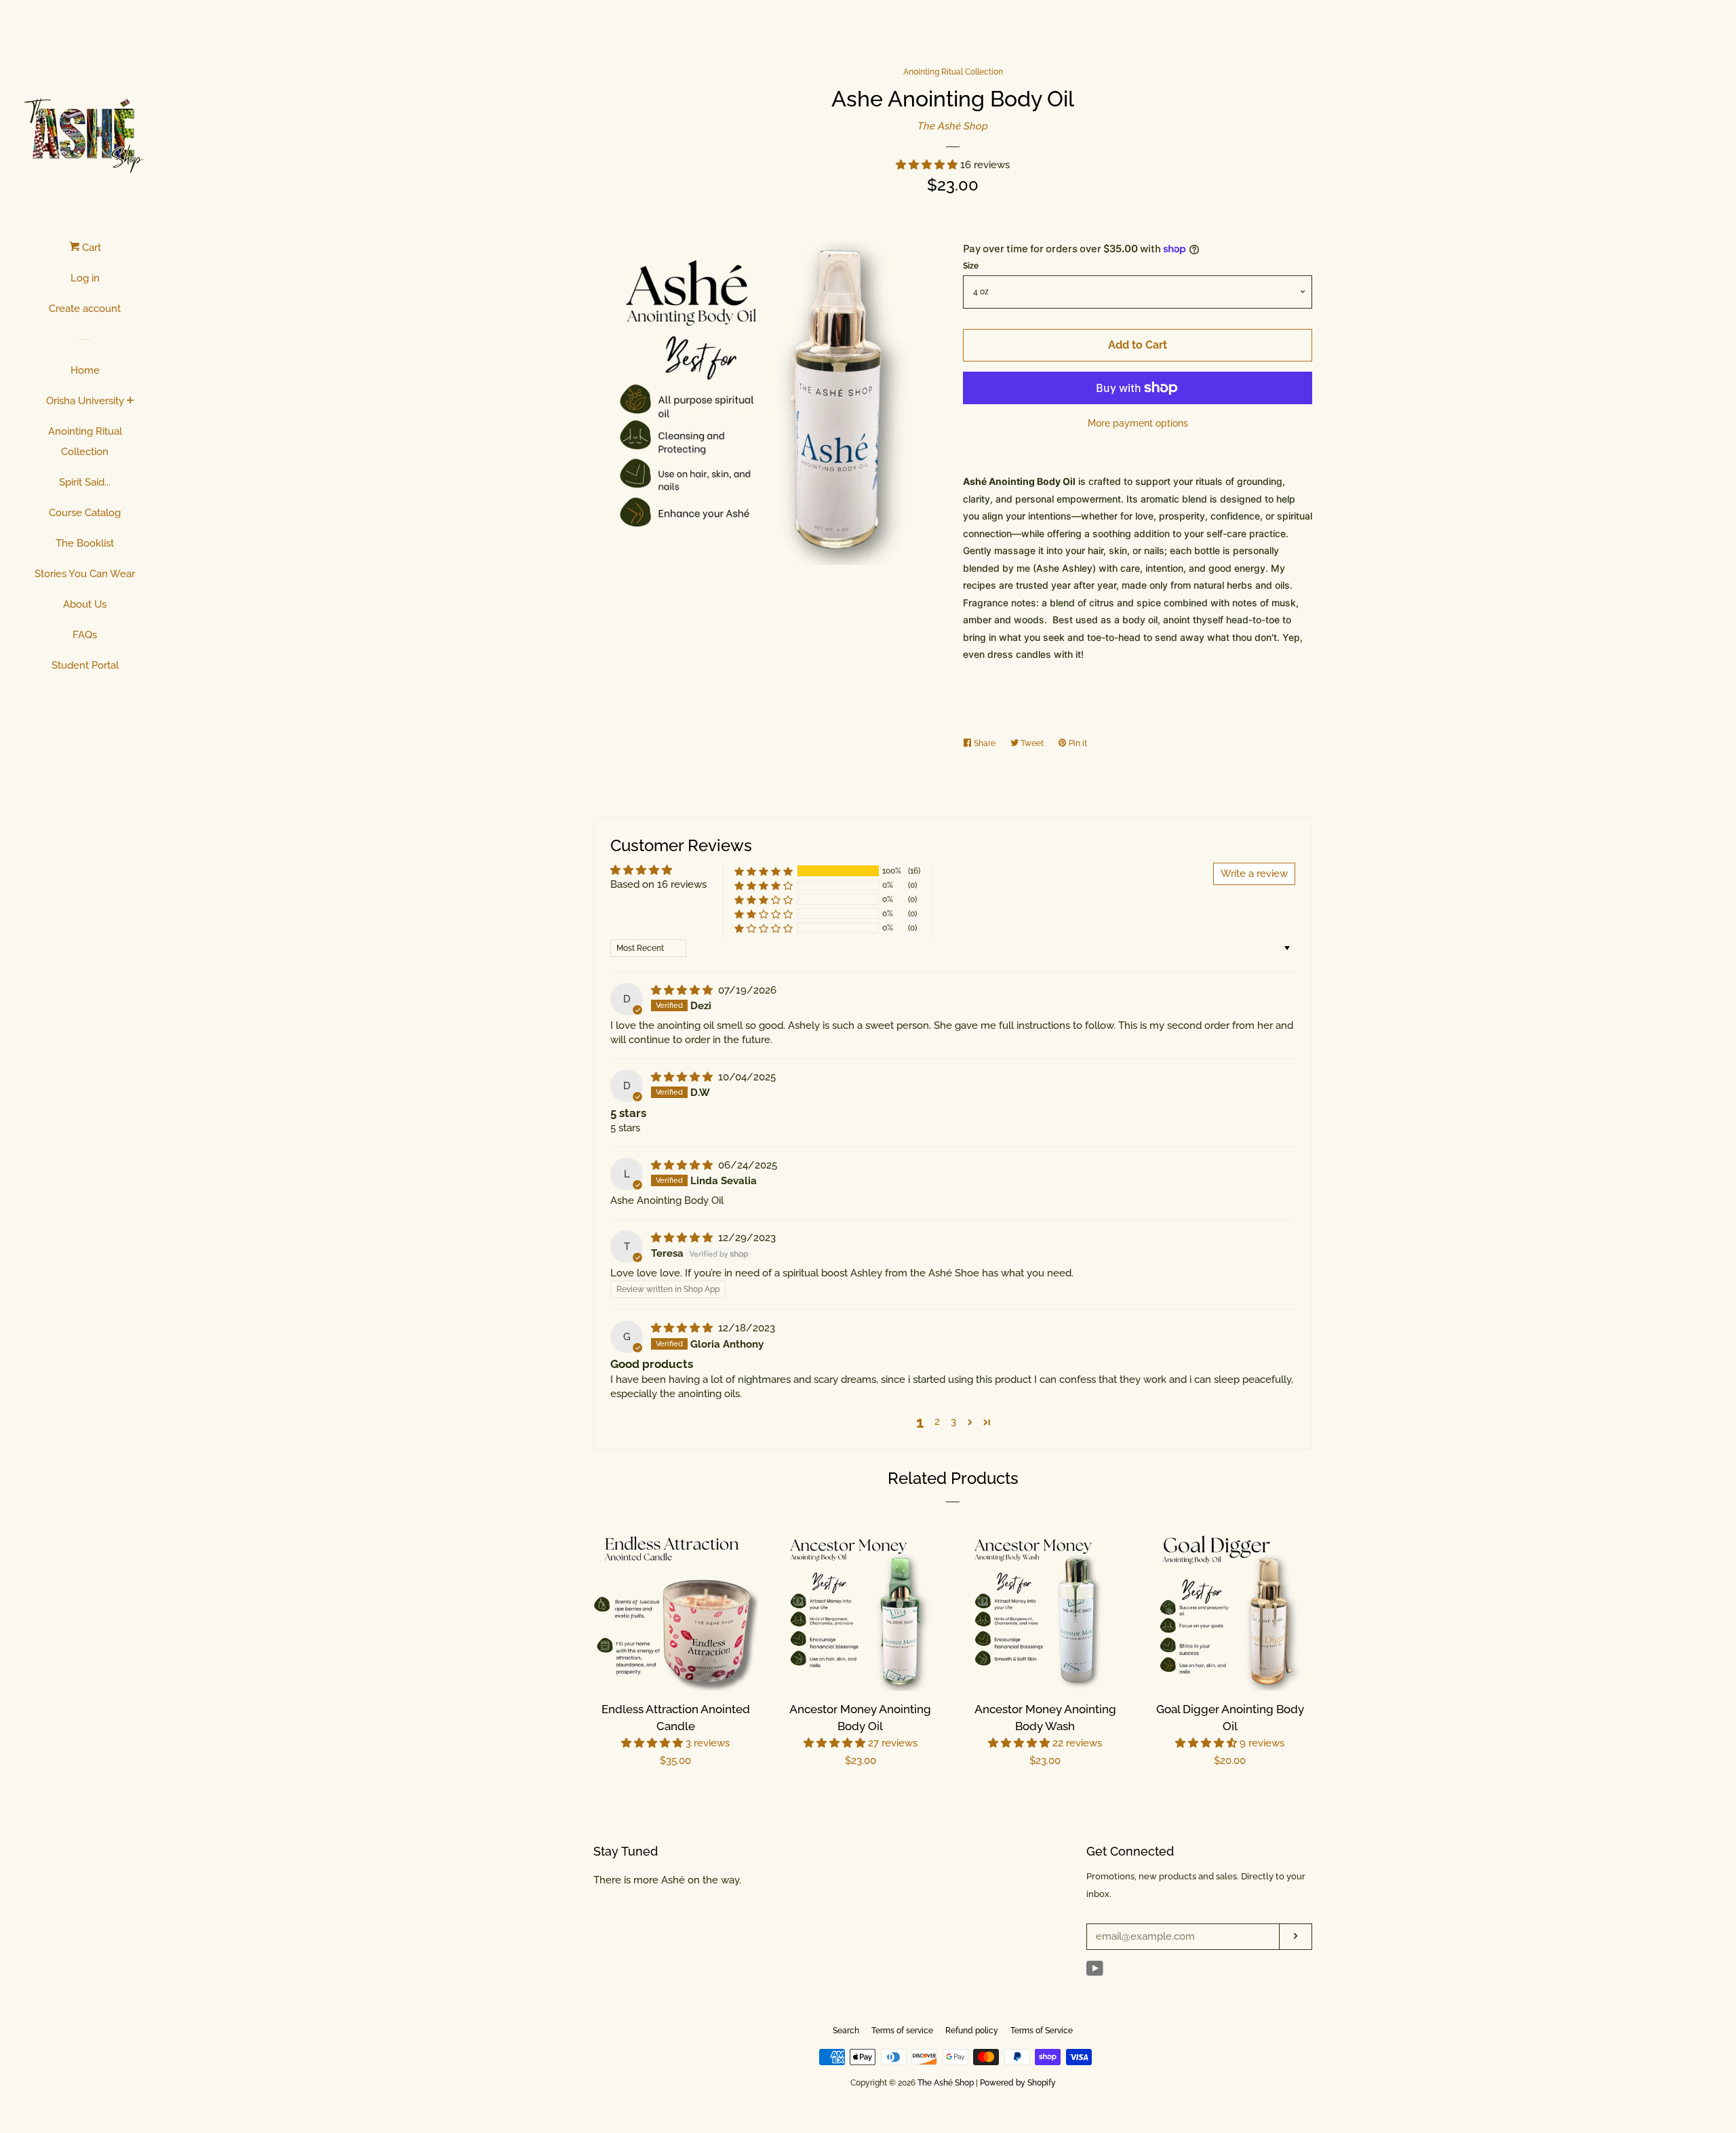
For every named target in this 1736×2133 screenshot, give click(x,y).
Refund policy (972, 2031)
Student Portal (85, 665)
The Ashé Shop (953, 126)
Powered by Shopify (1018, 2083)
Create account (85, 309)
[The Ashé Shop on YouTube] (1095, 1972)
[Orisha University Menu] (131, 402)
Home (85, 370)
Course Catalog (85, 513)
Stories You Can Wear (85, 574)
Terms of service (902, 2031)
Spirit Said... (85, 482)
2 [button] (937, 1422)
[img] (683, 990)
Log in (85, 278)
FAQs (85, 635)
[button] (928, 165)
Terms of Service (1042, 2031)
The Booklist (85, 543)
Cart (90, 248)
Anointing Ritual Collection (85, 442)
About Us (85, 604)
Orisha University (85, 401)
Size (971, 266)
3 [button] (953, 1422)
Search (846, 2031)
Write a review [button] (1254, 874)
